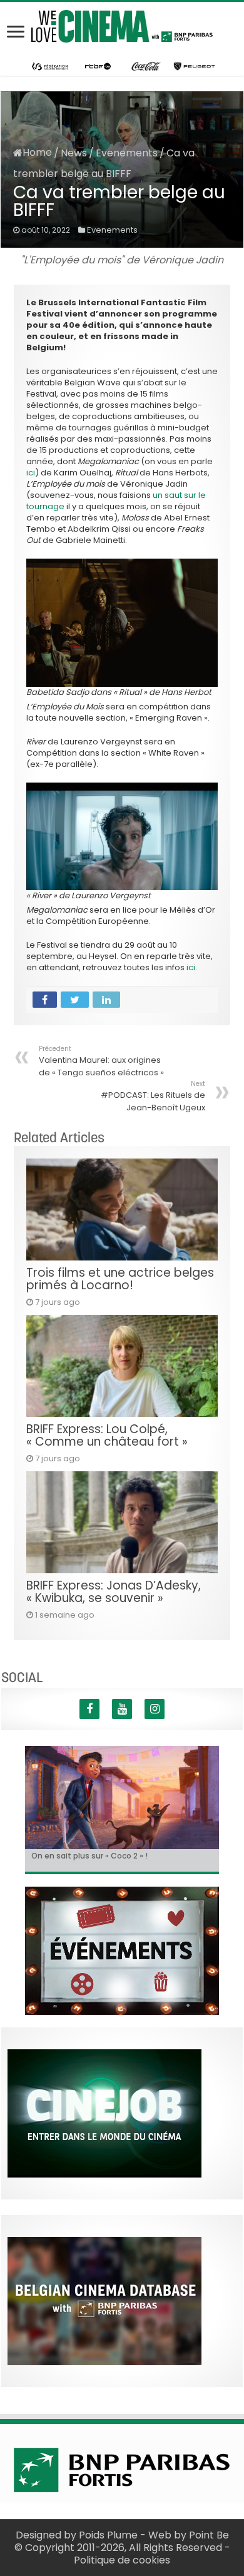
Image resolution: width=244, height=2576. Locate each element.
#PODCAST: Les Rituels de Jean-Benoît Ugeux (153, 1096)
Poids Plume (108, 2535)
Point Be (209, 2535)
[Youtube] (122, 1709)
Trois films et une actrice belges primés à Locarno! (120, 1279)
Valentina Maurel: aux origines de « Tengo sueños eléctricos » (101, 1061)
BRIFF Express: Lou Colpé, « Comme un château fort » (107, 1435)
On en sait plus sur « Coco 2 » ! (89, 1856)
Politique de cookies (122, 2560)
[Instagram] (155, 1709)
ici (31, 473)
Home (37, 152)
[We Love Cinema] (122, 24)
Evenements (127, 153)
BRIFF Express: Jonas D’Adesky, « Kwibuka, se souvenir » (114, 1592)
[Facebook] (89, 1709)
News (74, 153)
